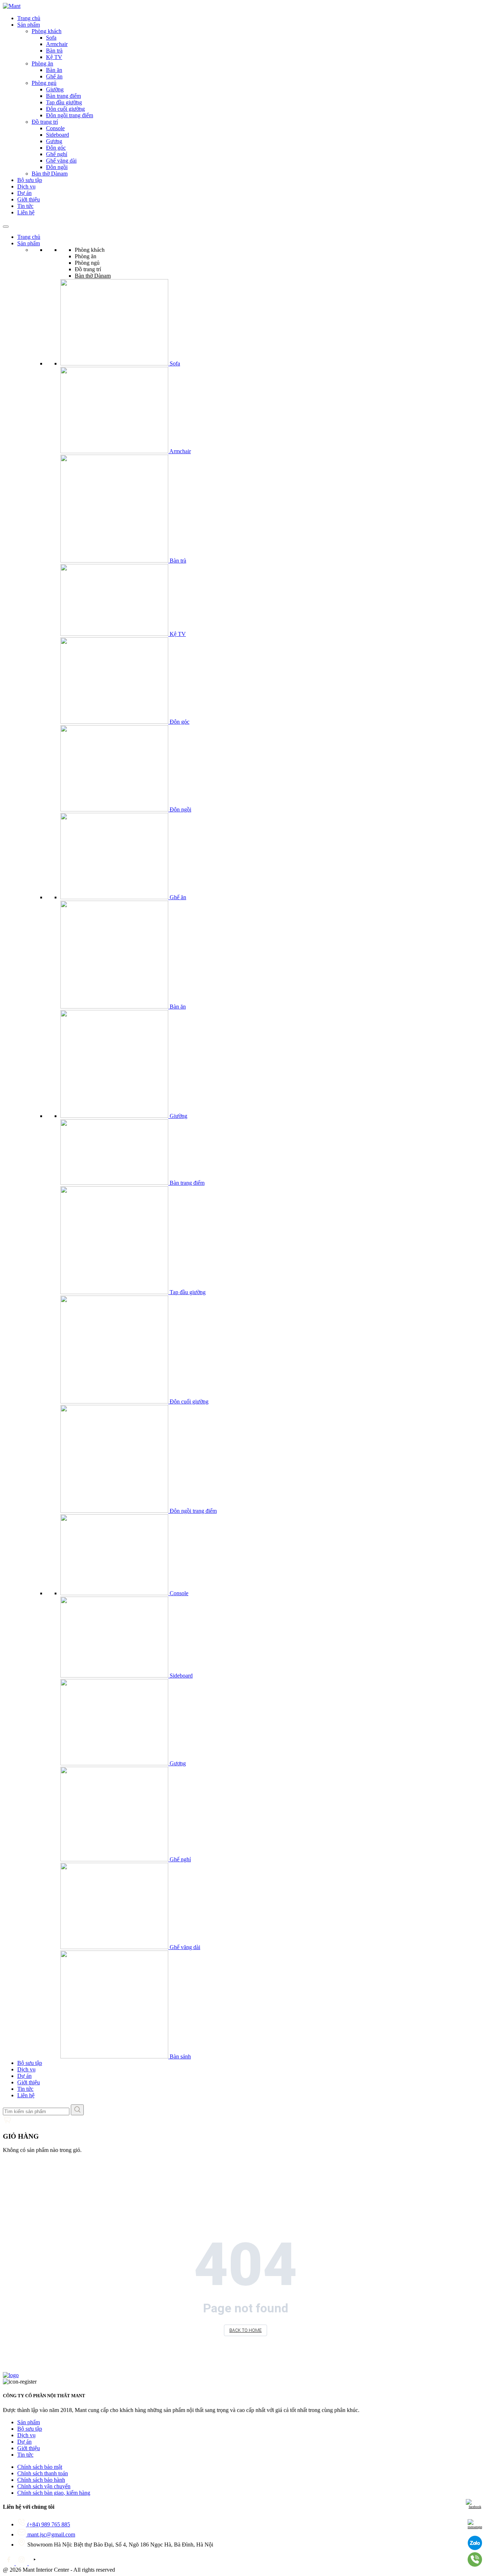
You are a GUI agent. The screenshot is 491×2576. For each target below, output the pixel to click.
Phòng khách (47, 31)
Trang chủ (29, 18)
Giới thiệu (29, 199)
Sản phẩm (29, 25)
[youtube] (35, 2563)
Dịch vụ (26, 186)
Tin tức (25, 206)
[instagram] (22, 2563)
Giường (55, 89)
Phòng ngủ (44, 83)
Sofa (51, 38)
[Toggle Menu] (6, 227)
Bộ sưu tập (30, 180)
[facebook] (9, 2563)
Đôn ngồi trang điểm (70, 115)
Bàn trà (54, 51)
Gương (54, 141)
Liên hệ (26, 212)
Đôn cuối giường (65, 109)
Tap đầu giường (64, 102)
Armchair (57, 44)
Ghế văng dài (61, 161)
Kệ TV (54, 57)
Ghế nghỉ (57, 154)
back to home (245, 2330)
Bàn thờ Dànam (50, 174)
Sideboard (58, 135)
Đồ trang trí (45, 122)
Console (55, 128)
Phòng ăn (42, 63)
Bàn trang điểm (63, 96)
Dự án (24, 193)
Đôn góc (56, 148)
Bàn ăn (54, 70)
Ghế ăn (54, 76)
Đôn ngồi (57, 167)
